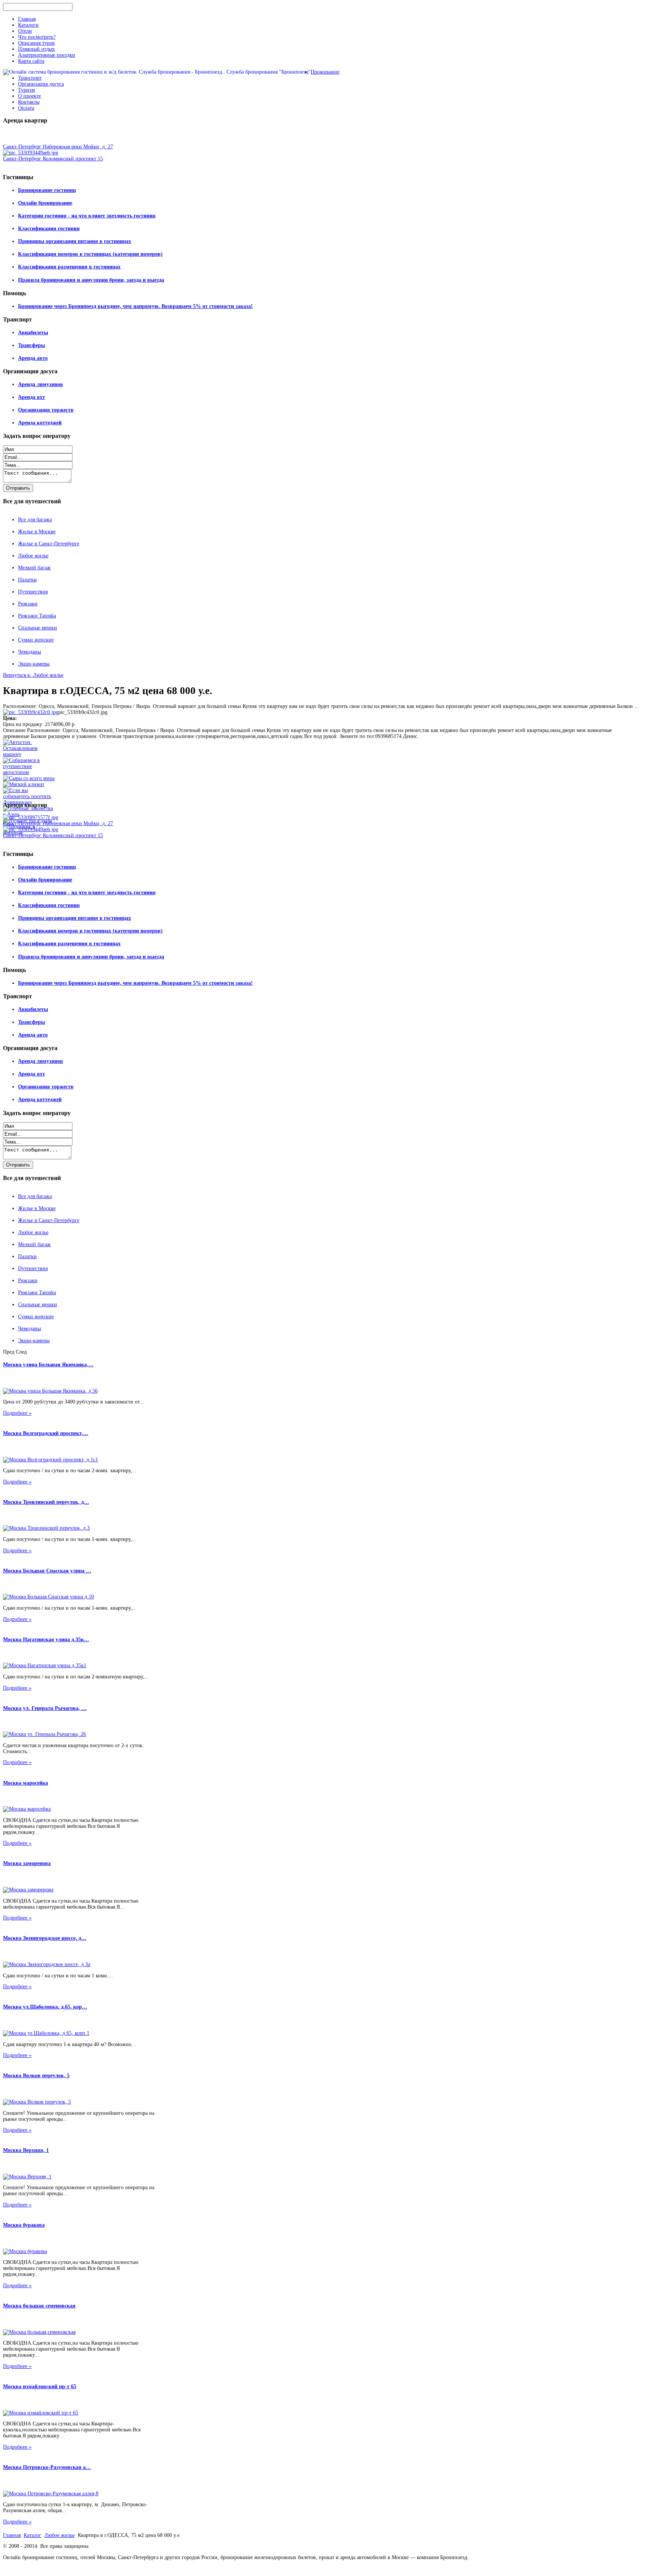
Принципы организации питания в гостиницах (75, 241)
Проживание (325, 72)
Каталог (32, 2535)
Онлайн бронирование (45, 203)
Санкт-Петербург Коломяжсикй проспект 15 (53, 159)
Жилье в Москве (37, 532)
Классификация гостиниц (49, 229)
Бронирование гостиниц (47, 190)
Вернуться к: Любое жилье (33, 675)
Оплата (26, 108)
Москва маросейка (26, 1783)
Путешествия (33, 592)
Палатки (27, 580)
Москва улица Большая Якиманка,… (48, 1365)
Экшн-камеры (34, 664)
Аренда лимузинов (41, 384)
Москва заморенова (27, 1863)
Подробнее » (17, 1413)
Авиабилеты (33, 333)
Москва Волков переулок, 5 (36, 2076)
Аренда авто (33, 358)
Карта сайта (31, 61)
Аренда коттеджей (40, 423)
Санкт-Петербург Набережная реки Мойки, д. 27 (58, 147)
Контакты (29, 102)
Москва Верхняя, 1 (26, 2150)
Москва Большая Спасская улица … (47, 1571)
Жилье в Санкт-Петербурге (49, 544)
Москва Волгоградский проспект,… (46, 1433)
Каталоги (28, 25)
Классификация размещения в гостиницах (69, 267)
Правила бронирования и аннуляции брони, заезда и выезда (91, 280)
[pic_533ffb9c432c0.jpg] (31, 712)
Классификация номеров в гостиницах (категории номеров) (90, 254)
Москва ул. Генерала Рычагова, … (45, 1708)
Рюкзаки (28, 604)
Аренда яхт (32, 397)
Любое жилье (33, 556)
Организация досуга (41, 84)
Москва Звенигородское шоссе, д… (45, 1938)
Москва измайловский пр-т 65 (40, 2387)
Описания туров (36, 43)
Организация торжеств (46, 410)
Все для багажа (35, 520)
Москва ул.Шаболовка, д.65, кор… (45, 2007)
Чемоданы (29, 652)
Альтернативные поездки (47, 55)
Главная (27, 19)
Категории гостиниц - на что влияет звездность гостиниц (87, 216)
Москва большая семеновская (39, 2306)
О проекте (29, 96)
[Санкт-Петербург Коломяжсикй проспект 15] (31, 153)
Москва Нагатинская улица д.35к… (46, 1640)
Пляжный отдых (36, 49)
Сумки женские (36, 640)
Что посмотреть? (37, 37)
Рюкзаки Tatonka (37, 616)
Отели (25, 31)
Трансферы (32, 345)
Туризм (26, 90)
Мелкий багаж (34, 568)
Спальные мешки (38, 628)
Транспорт (30, 78)
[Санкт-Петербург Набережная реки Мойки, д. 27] (31, 817)
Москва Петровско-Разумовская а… (47, 2467)
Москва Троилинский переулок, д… (46, 1502)
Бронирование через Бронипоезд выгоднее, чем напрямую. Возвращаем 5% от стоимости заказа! (135, 306)
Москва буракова (24, 2225)
